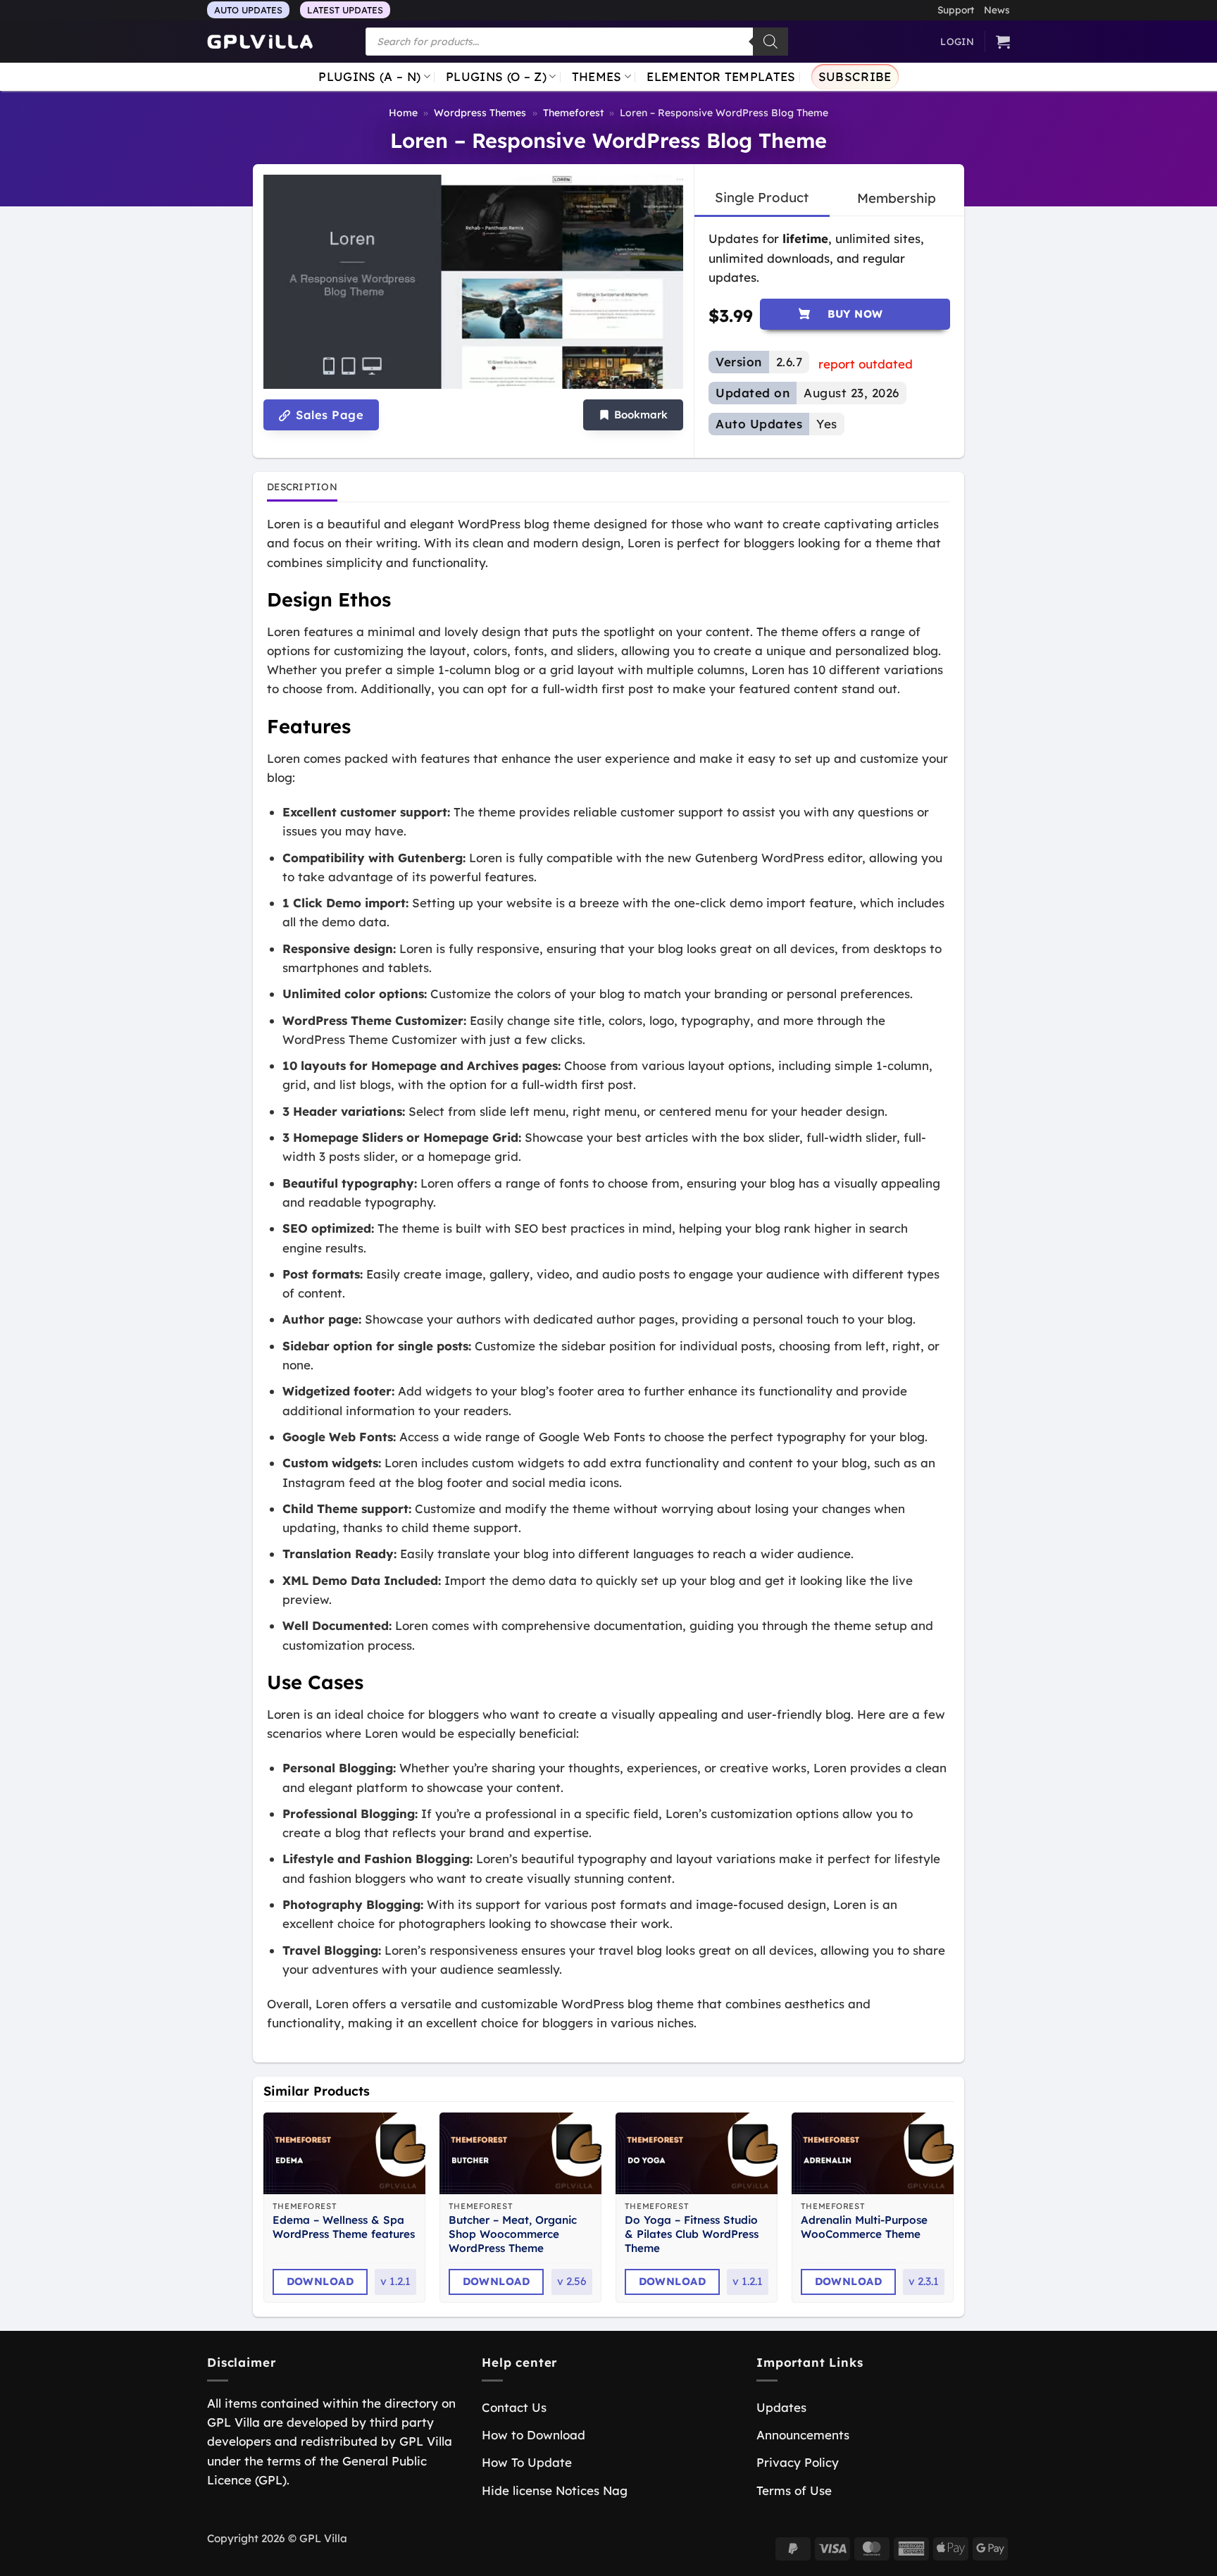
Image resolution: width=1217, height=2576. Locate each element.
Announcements (803, 2435)
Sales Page (328, 415)
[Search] (770, 42)
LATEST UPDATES (345, 10)
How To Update (527, 2462)
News (997, 10)
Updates (781, 2407)
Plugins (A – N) (369, 76)
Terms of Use (794, 2490)
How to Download (533, 2435)
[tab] (762, 198)
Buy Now (855, 314)
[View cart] (1003, 42)
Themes (597, 76)
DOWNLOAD (320, 2281)
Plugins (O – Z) (496, 76)
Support (956, 10)
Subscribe (855, 76)
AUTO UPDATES (248, 10)
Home (403, 113)
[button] (633, 415)
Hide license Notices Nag (555, 2490)
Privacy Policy (798, 2462)
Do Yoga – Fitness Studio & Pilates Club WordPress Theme (692, 2234)
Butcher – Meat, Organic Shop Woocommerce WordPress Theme (513, 2234)
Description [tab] (302, 486)
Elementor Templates (721, 76)
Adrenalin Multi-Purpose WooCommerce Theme (864, 2227)
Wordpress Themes (480, 113)
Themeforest (573, 113)
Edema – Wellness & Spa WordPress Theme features (344, 2227)
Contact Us (514, 2407)
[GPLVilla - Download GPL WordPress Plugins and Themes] (260, 42)
